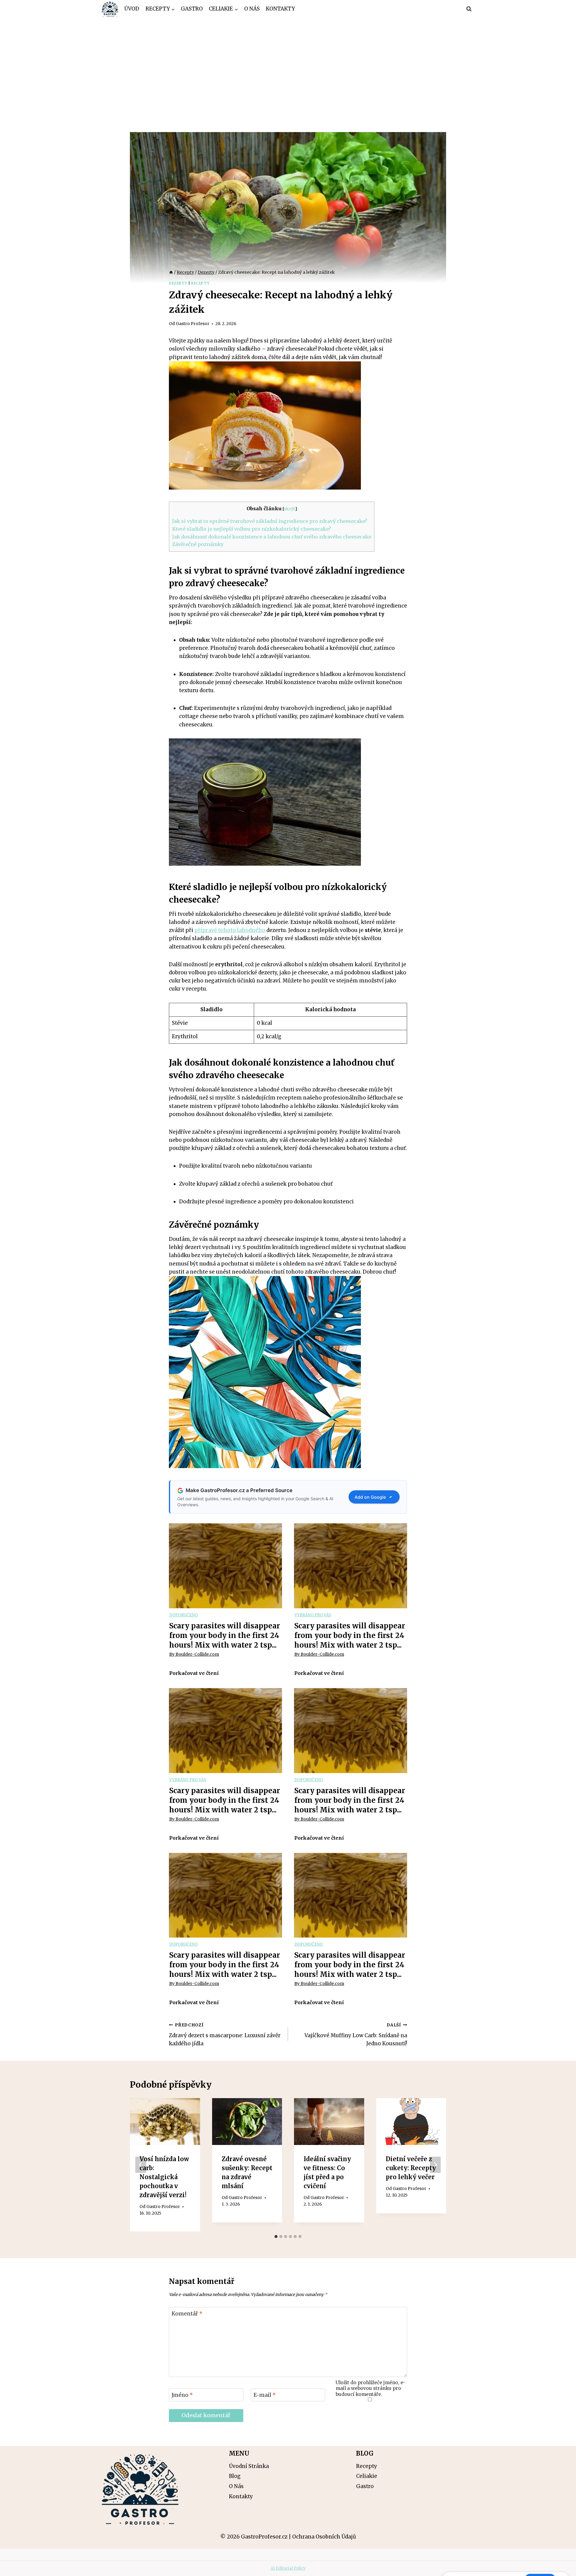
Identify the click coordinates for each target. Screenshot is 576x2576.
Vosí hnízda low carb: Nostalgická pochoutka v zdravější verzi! (164, 2177)
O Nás (252, 9)
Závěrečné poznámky (198, 544)
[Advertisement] (288, 63)
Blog (235, 2476)
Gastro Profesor (193, 324)
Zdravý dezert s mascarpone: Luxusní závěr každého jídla (225, 2035)
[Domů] (171, 272)
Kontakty (280, 9)
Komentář (187, 2314)
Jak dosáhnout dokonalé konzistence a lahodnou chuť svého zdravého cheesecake (272, 537)
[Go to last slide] (141, 2165)
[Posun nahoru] (561, 2567)
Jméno (182, 2395)
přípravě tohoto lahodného (230, 930)
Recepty (200, 283)
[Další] (435, 2165)
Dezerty (178, 283)
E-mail (265, 2395)
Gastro (192, 9)
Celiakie (367, 2476)
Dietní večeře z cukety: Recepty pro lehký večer (411, 2168)
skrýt (289, 509)
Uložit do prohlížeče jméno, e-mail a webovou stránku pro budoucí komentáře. (370, 2389)
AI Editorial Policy (288, 2568)
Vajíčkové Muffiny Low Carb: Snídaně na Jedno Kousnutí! (356, 2035)
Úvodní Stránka (249, 2466)
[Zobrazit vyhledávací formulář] (469, 9)
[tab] (276, 2237)
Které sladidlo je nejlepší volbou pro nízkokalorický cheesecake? (252, 529)
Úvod (132, 9)
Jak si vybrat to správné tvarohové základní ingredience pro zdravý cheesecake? (270, 521)
